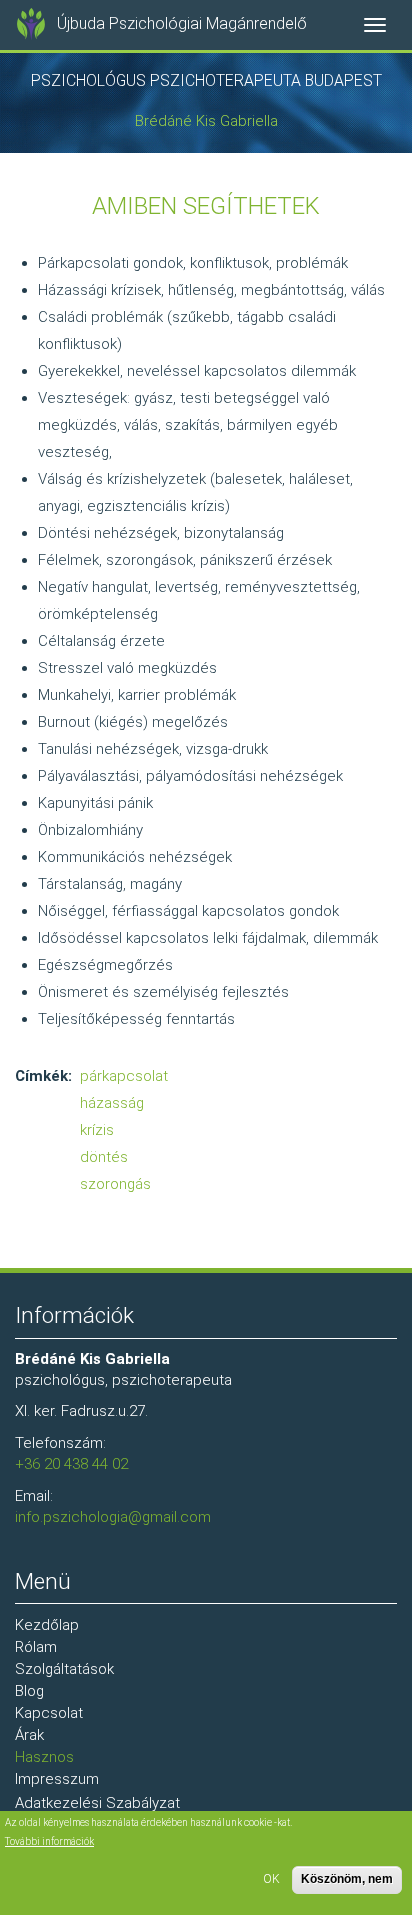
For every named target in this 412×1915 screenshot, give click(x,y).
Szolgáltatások (64, 1669)
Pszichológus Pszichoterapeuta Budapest (206, 80)
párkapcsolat (124, 1076)
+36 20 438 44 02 (71, 1464)
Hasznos (44, 1757)
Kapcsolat (49, 1713)
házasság (112, 1103)
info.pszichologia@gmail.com (113, 1517)
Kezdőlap (47, 1625)
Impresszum (57, 1779)
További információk (49, 1841)
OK (271, 1879)
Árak (29, 1735)
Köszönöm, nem (347, 1879)
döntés (104, 1157)
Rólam (36, 1647)
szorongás (115, 1184)
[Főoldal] (31, 24)
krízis (97, 1130)
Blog (29, 1691)
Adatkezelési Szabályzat (97, 1803)
